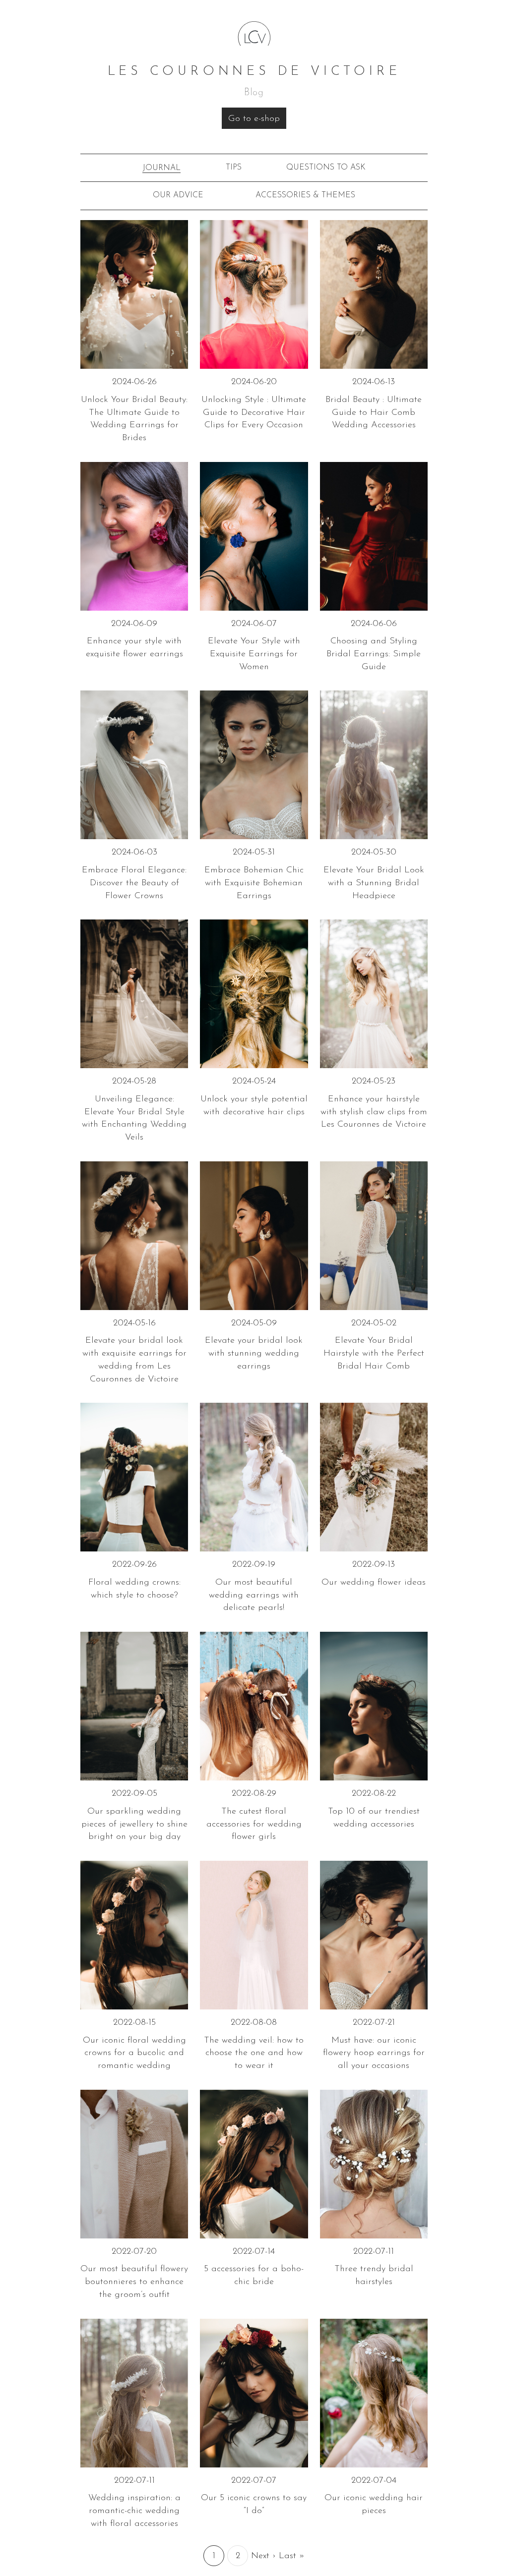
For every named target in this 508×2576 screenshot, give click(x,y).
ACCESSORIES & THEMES (305, 195)
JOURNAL (161, 168)
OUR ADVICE (178, 195)
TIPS (234, 168)
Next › (263, 2556)
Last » (292, 2556)
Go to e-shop (254, 119)
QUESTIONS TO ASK (326, 168)
